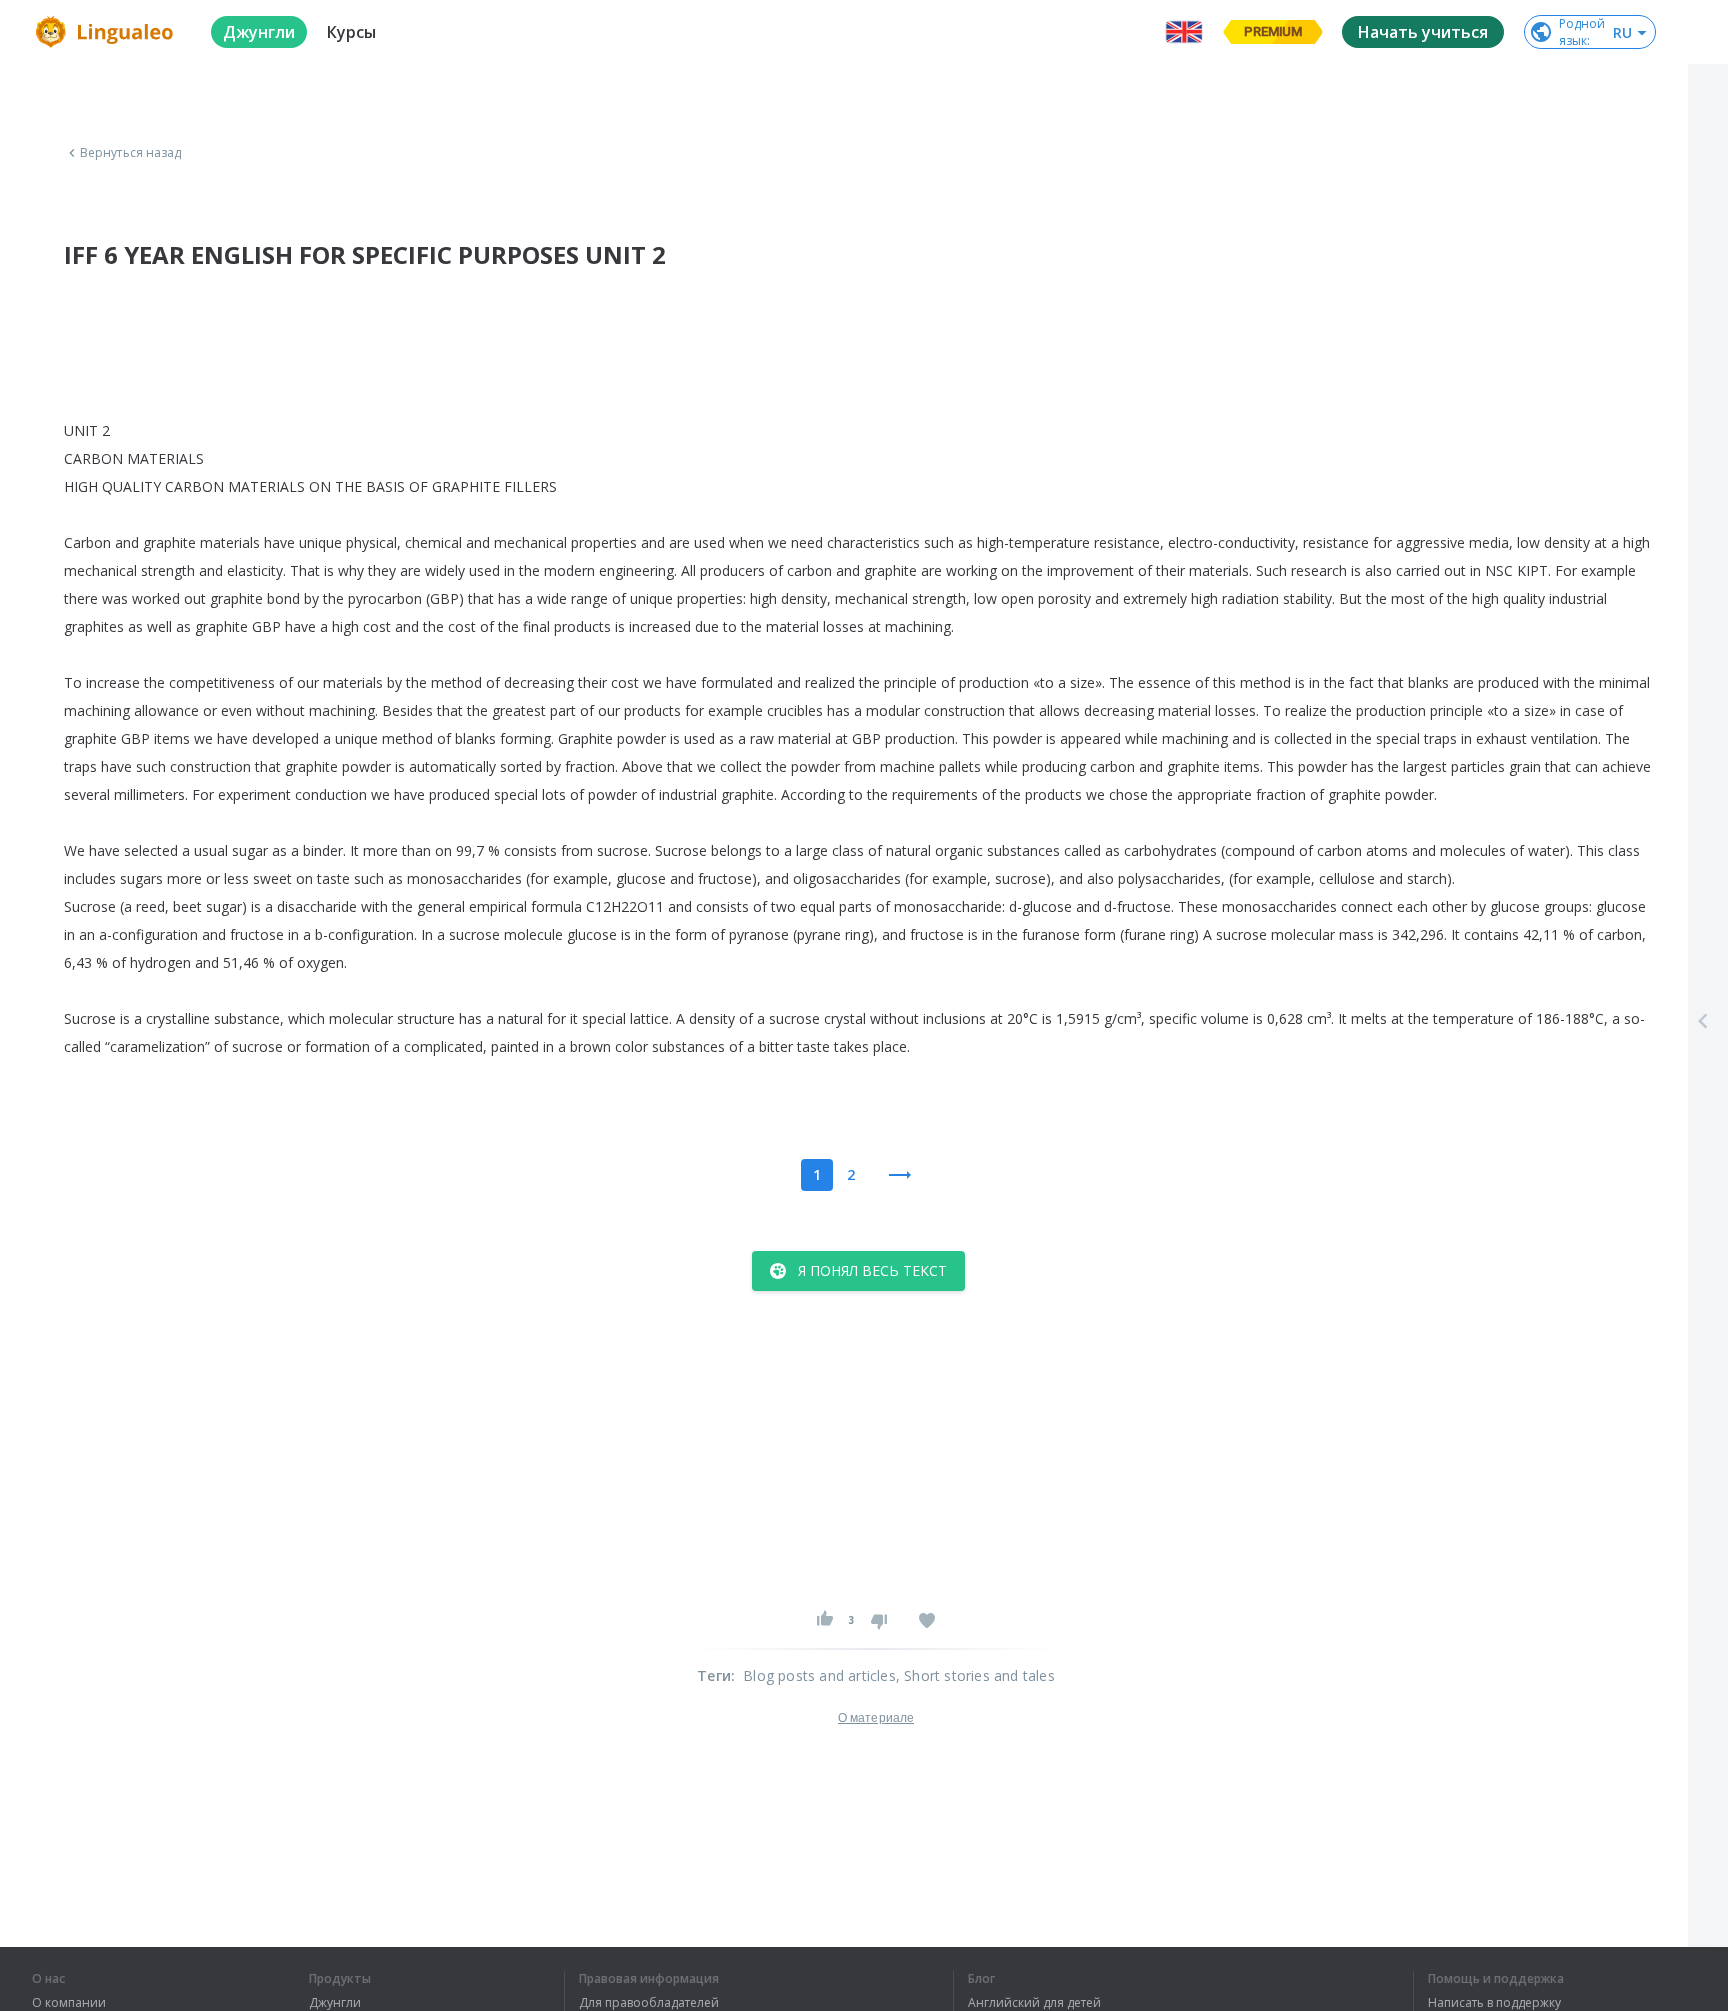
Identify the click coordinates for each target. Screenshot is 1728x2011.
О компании (69, 2003)
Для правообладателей (649, 2003)
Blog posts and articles (819, 1675)
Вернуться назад (131, 153)
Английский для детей (1034, 2003)
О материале (876, 1718)
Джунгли (335, 2003)
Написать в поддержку (1494, 2003)
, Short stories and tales (975, 1675)
